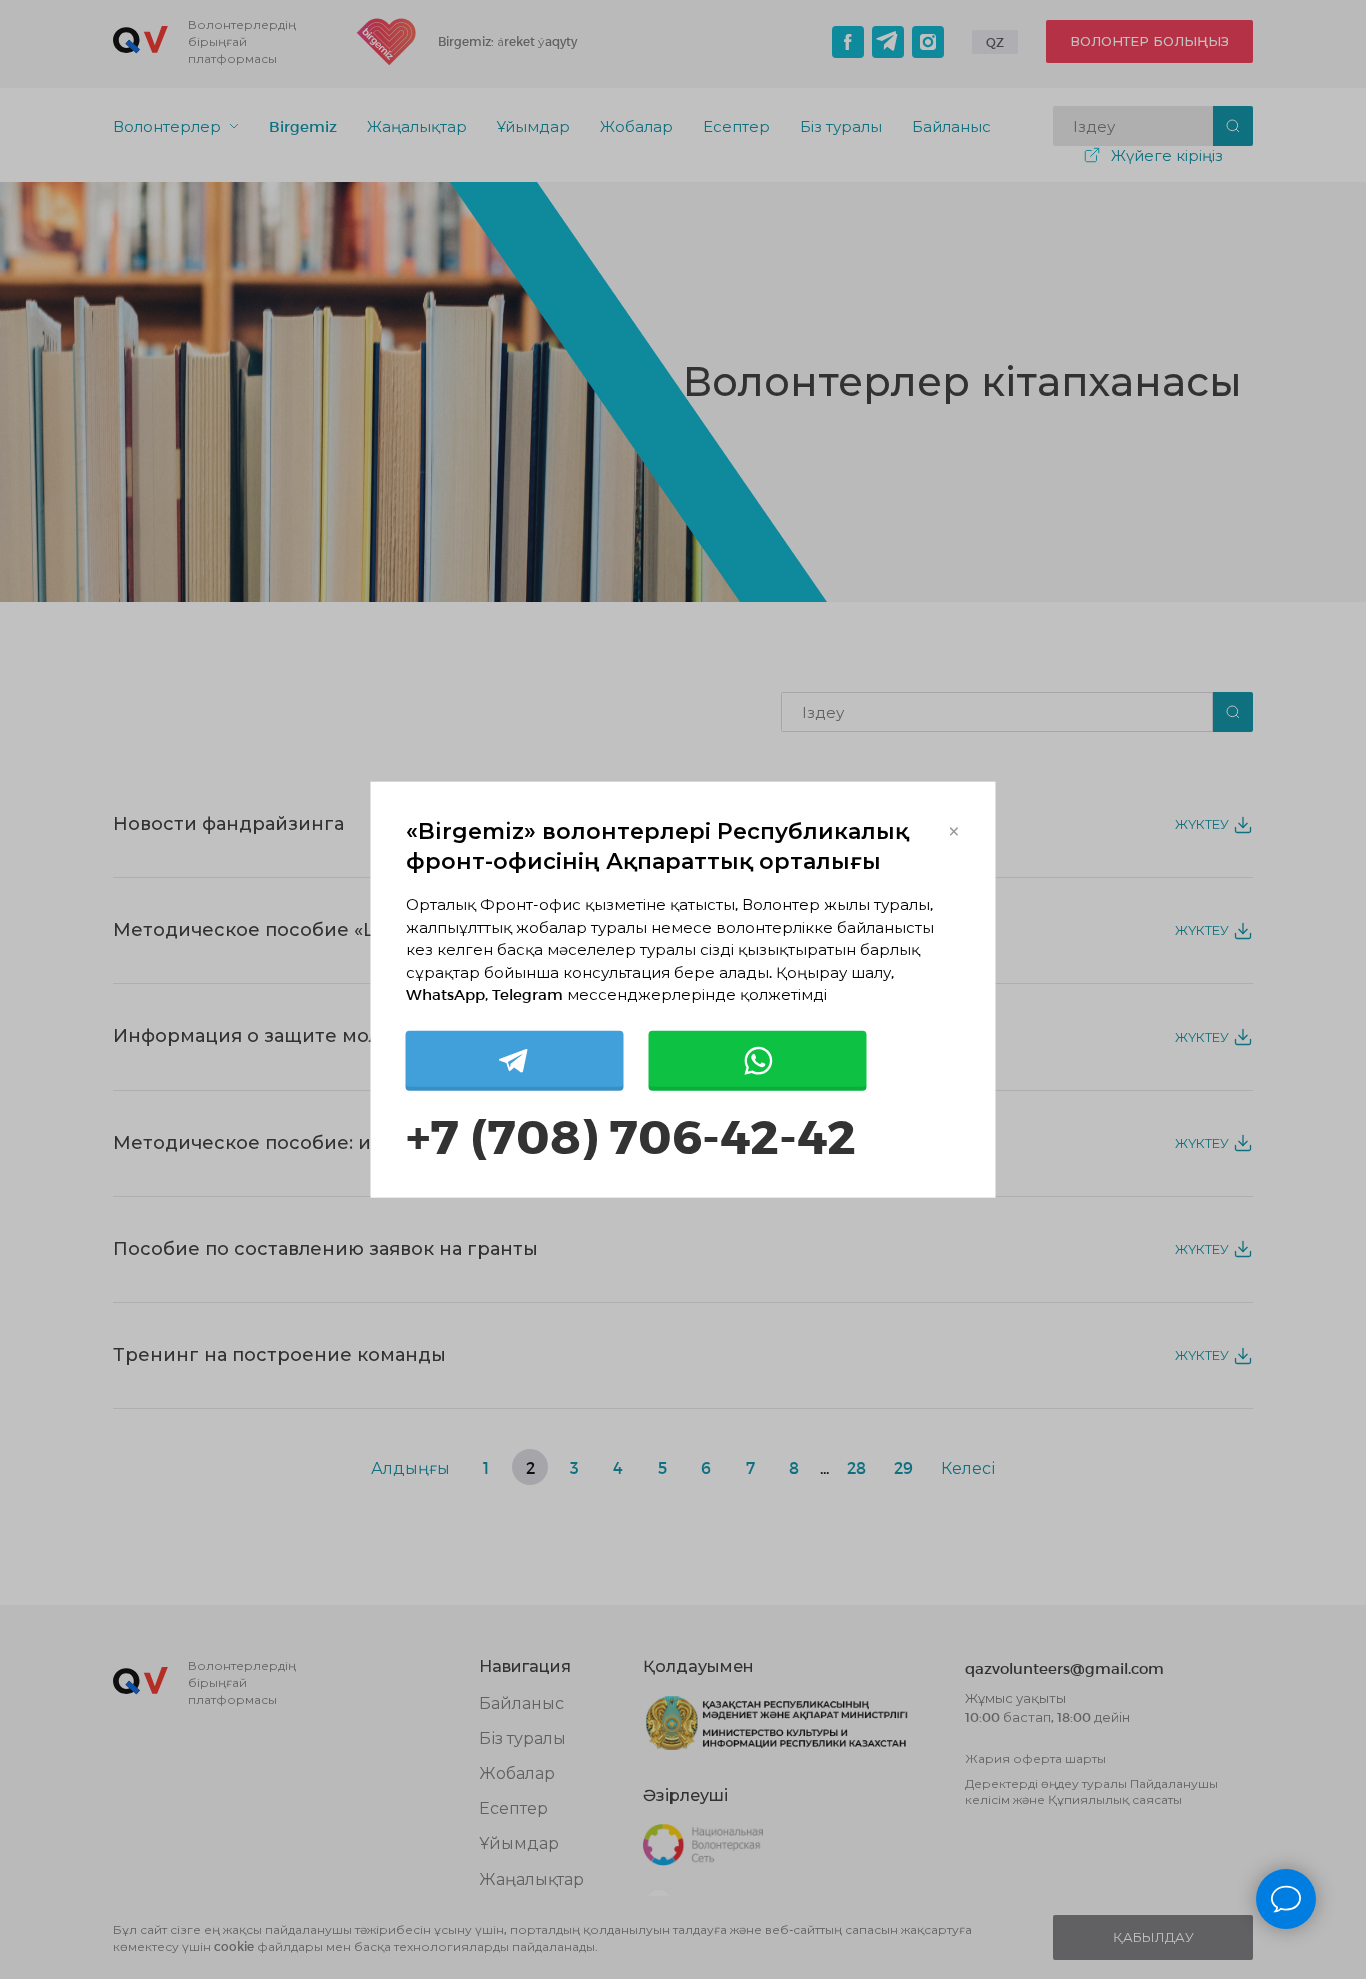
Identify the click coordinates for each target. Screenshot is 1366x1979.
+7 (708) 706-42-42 (631, 1133)
